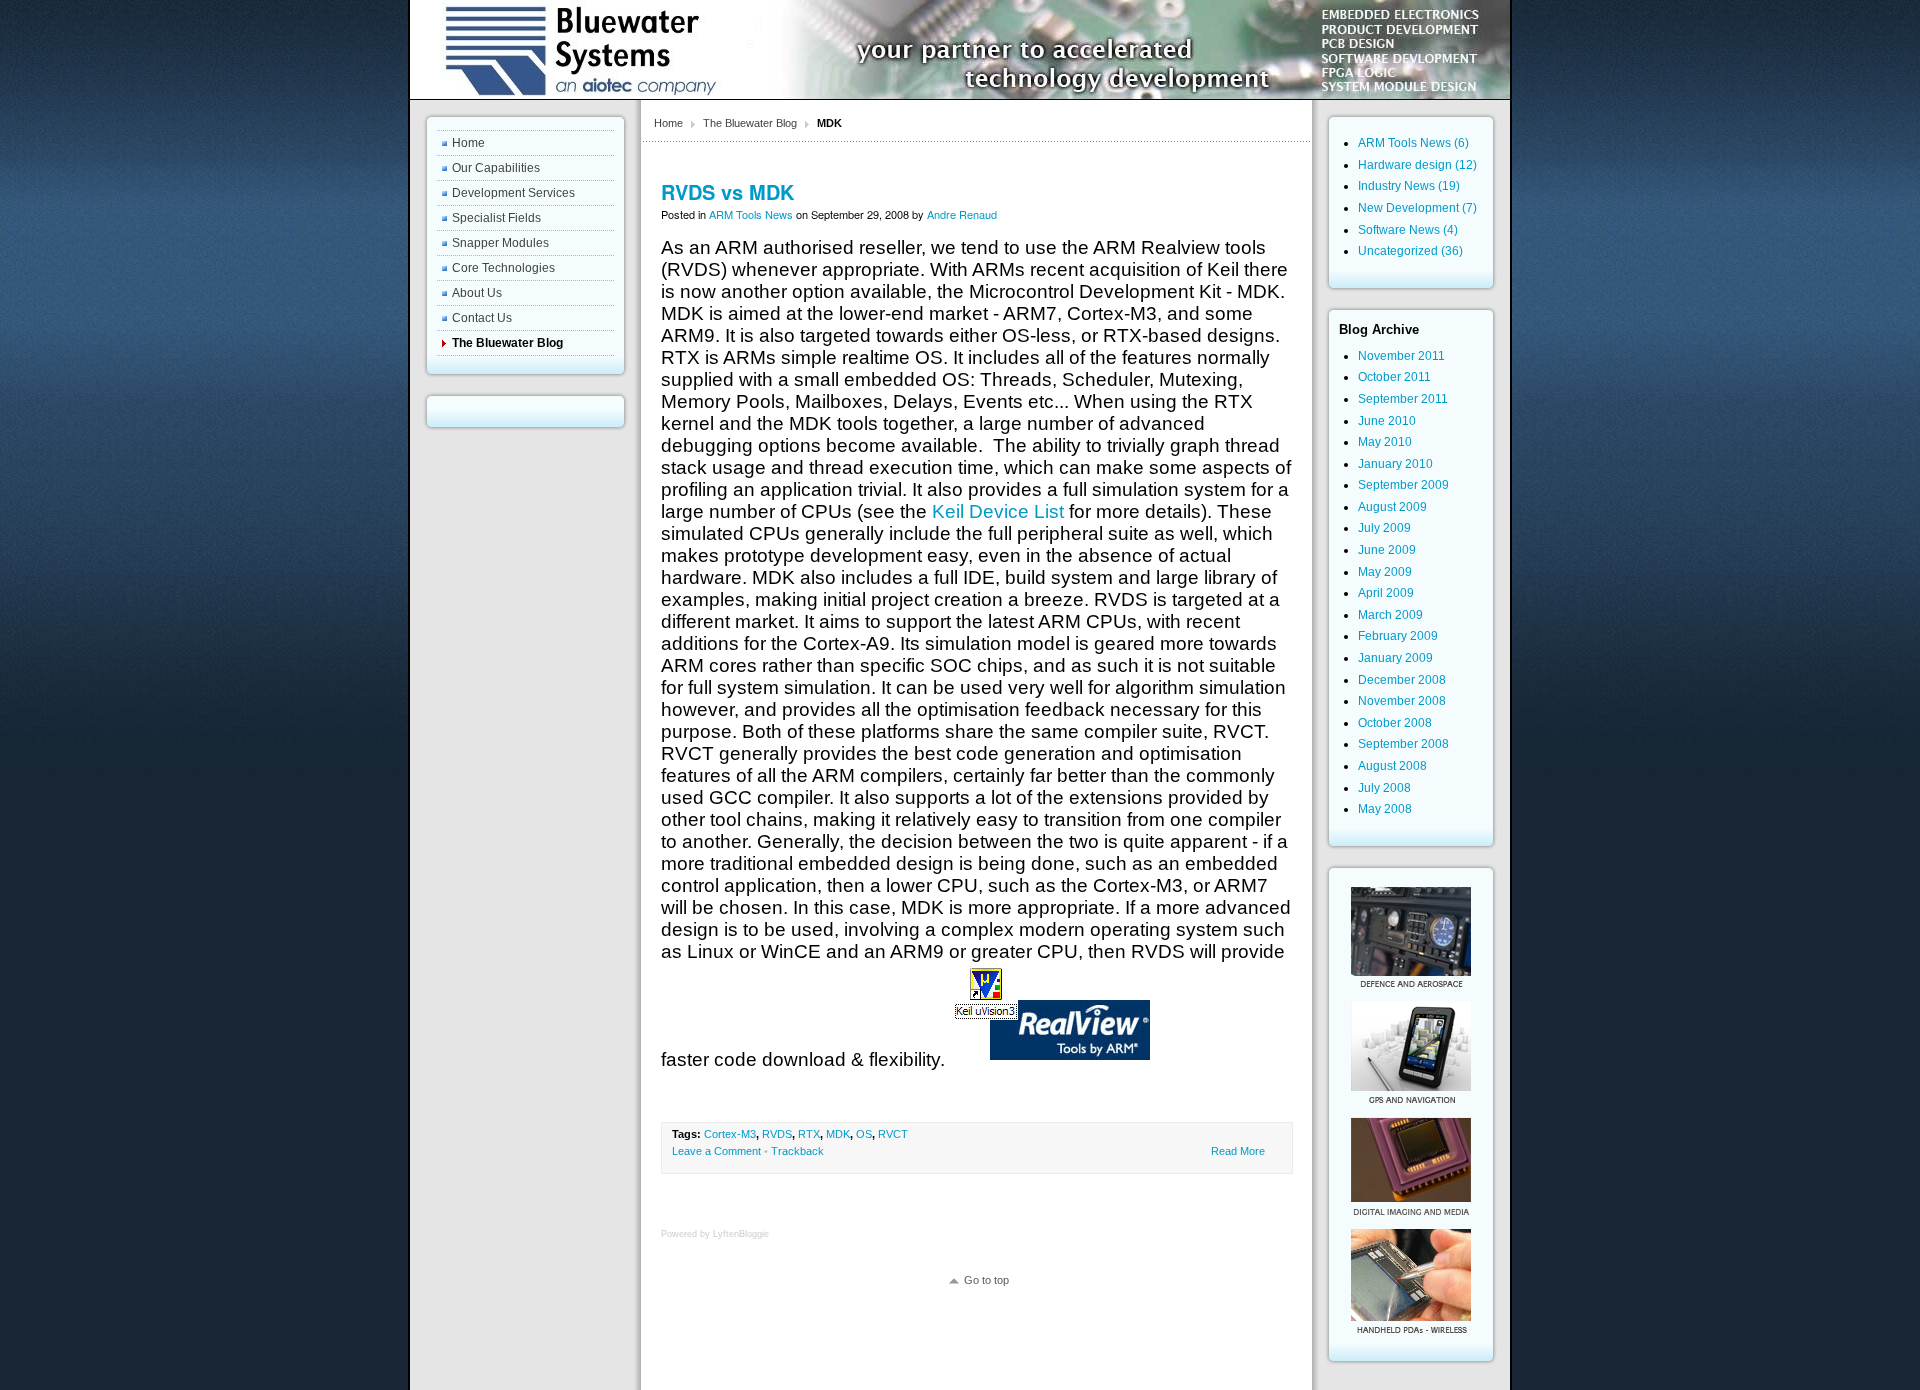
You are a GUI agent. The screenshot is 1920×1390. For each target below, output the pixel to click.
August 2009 (1392, 507)
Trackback (797, 1151)
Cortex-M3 (730, 1134)
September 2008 (1403, 744)
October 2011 (1394, 377)
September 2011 (1403, 399)
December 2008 (1402, 680)
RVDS (777, 1134)
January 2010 (1395, 464)
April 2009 (1386, 593)
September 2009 (1403, 485)
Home (668, 123)
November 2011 (1401, 356)
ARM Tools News (751, 214)
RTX (809, 1134)
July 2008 (1384, 788)
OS (864, 1134)
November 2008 (1402, 701)
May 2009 (1385, 572)
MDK (838, 1134)
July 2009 (1384, 528)
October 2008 (1395, 723)
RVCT (893, 1134)
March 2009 (1390, 615)
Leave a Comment (716, 1151)
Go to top (986, 1280)
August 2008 (1392, 766)
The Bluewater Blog (750, 123)
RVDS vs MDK (727, 191)
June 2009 (1387, 550)
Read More (1238, 1151)
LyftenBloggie (741, 1234)
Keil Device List (998, 511)
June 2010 (1387, 421)
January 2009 (1395, 658)
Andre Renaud (962, 214)
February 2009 (1398, 636)
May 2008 (1385, 809)
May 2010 (1385, 442)
